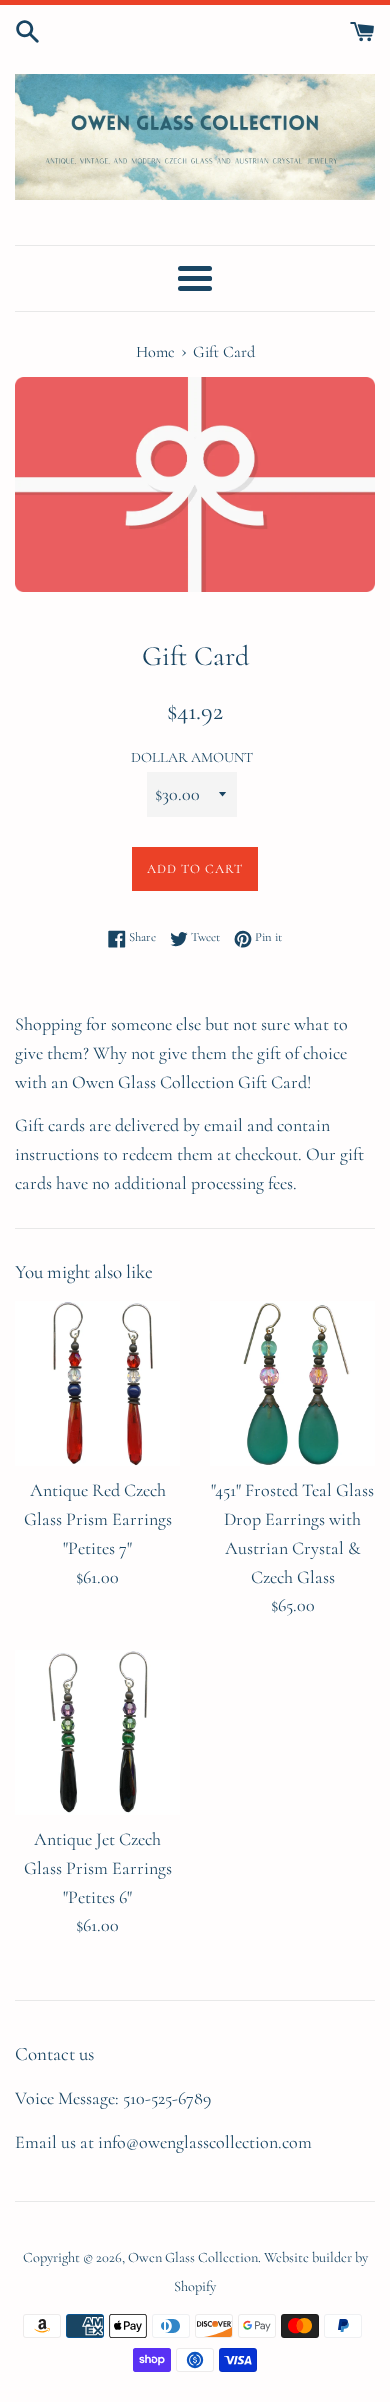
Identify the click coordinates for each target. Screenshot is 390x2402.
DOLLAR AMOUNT (192, 757)
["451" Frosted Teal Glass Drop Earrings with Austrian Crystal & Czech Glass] (292, 1383)
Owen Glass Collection (193, 2257)
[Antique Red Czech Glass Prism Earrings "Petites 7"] (97, 1383)
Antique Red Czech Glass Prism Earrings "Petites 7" (98, 1519)
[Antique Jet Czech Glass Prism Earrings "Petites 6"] (97, 1732)
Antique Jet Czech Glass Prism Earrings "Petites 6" (98, 1868)
